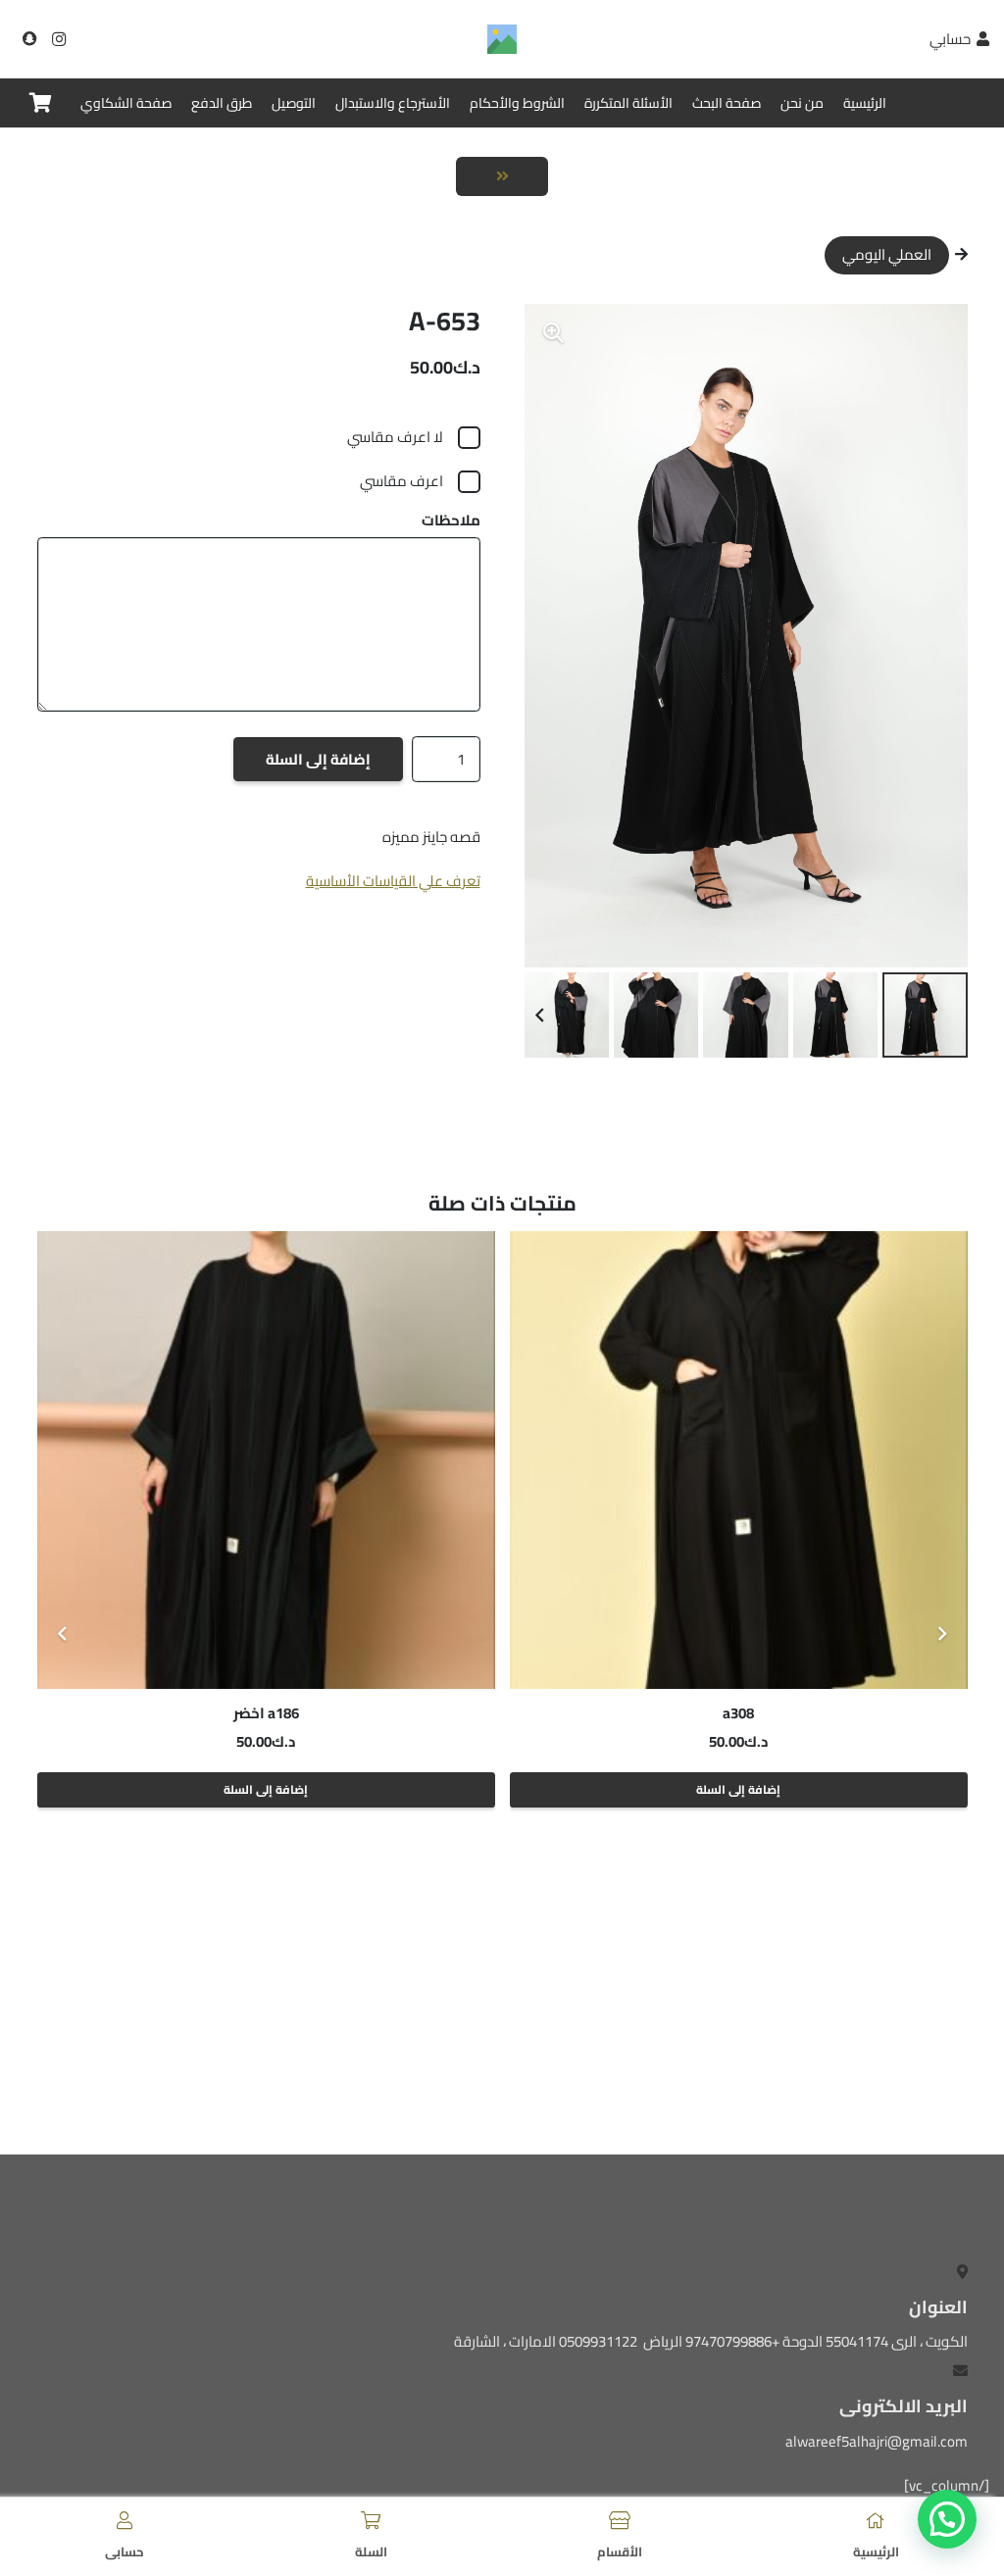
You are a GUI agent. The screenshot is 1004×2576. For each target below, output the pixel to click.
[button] (554, 333)
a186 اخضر (347, 1713)
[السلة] (371, 2520)
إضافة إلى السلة (318, 759)
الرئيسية (876, 2551)
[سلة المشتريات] (41, 103)
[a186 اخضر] (347, 1460)
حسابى (125, 2551)
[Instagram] (59, 39)
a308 (819, 1713)
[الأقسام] (620, 2520)
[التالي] (63, 1635)
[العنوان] (29, 39)
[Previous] (942, 1635)
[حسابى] (125, 2520)
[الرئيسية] (876, 2520)
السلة (371, 2551)
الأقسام (620, 2551)
